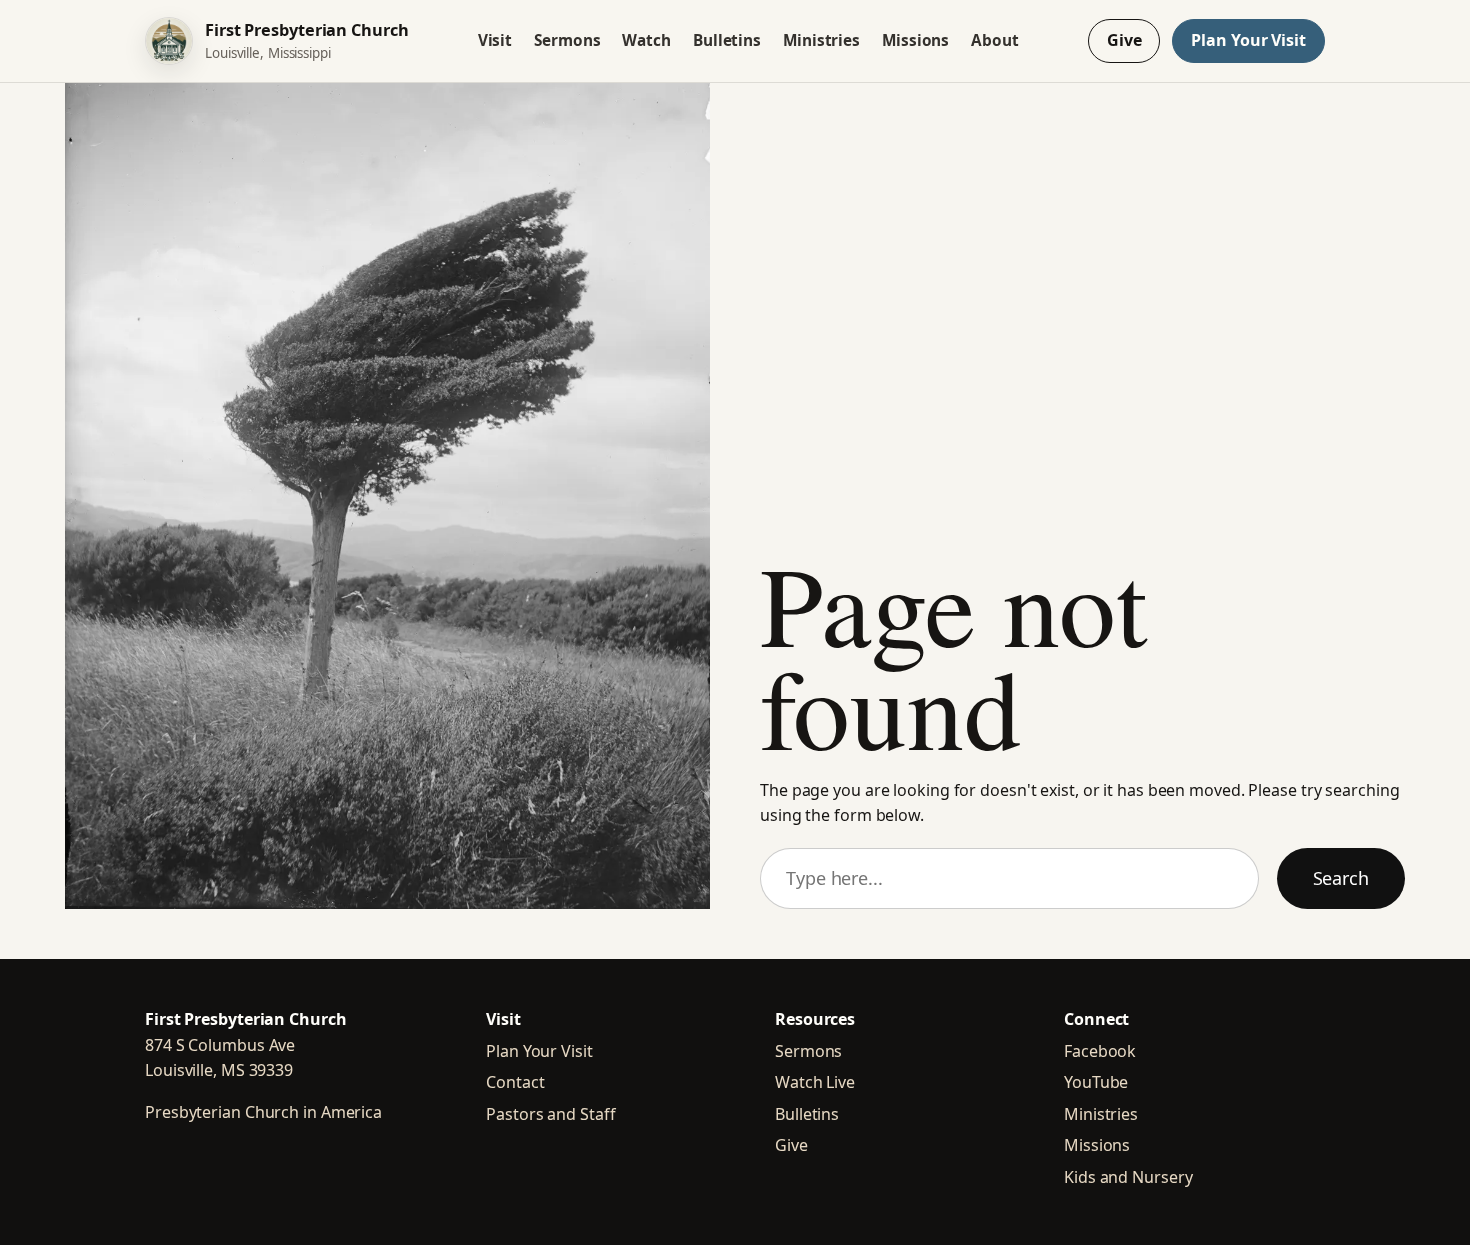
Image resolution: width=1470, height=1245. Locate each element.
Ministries (821, 40)
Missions (915, 40)
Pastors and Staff (550, 1114)
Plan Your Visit (1248, 40)
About (995, 40)
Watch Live (815, 1082)
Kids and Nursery (1128, 1177)
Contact (515, 1082)
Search (1341, 878)
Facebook (1100, 1051)
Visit (495, 40)
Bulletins (727, 40)
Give (1124, 40)
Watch (646, 40)
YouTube (1096, 1082)
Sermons (567, 40)
